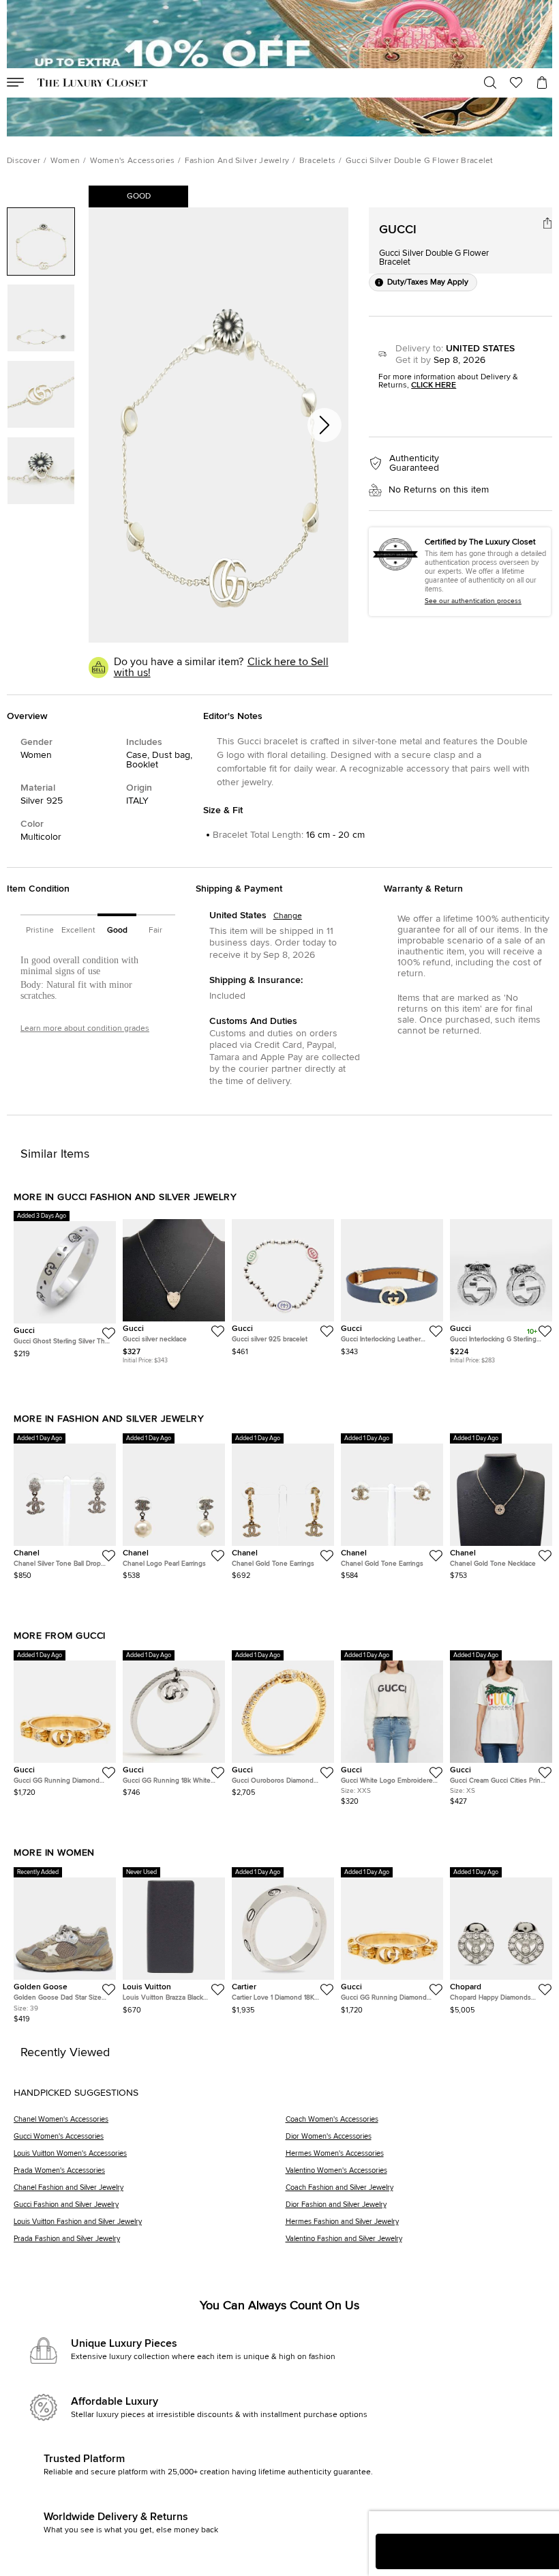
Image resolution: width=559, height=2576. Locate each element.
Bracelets (318, 161)
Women (65, 161)
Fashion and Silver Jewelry (237, 161)
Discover (24, 161)
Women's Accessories (133, 161)
